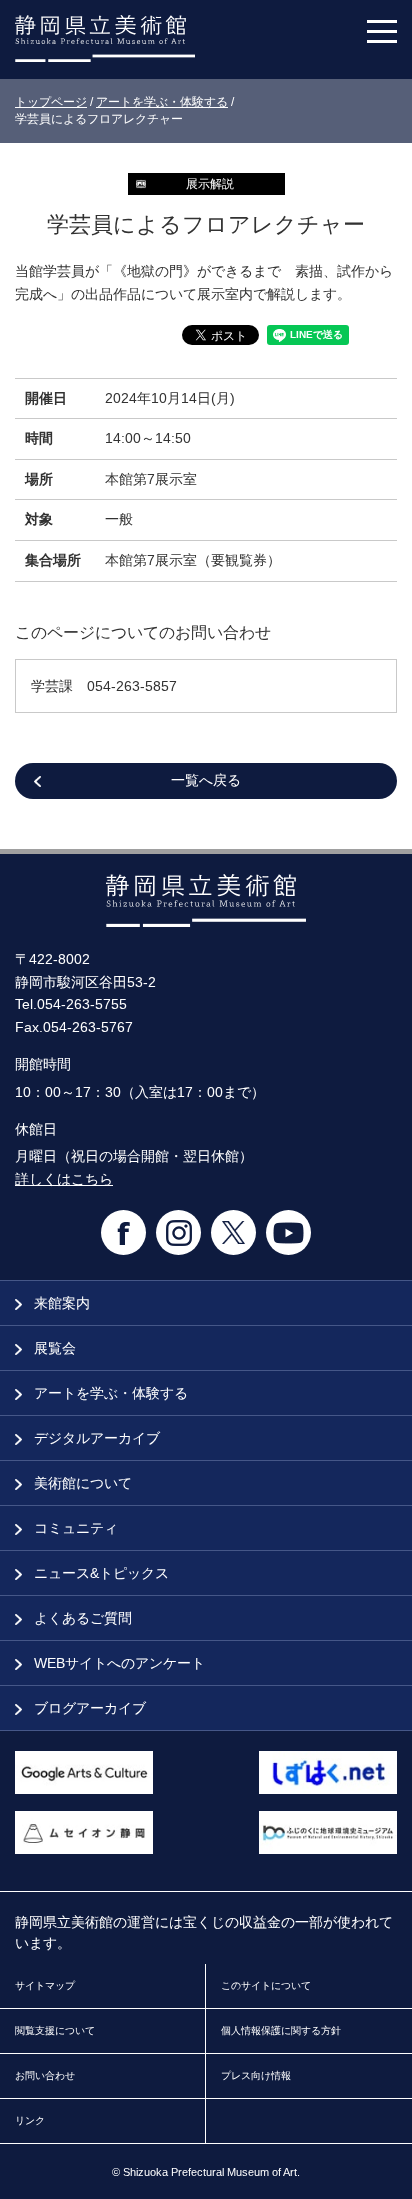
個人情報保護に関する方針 (281, 2030)
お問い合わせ (45, 2075)
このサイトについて (266, 1985)
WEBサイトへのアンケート (117, 1663)
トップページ (51, 102)
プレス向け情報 (256, 2075)
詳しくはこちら (64, 1179)
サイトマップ (45, 1985)
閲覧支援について (55, 2030)
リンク (30, 2120)
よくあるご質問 (81, 1618)
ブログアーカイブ (88, 1708)
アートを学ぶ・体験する (162, 102)
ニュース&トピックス (99, 1573)
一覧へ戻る (206, 780)
